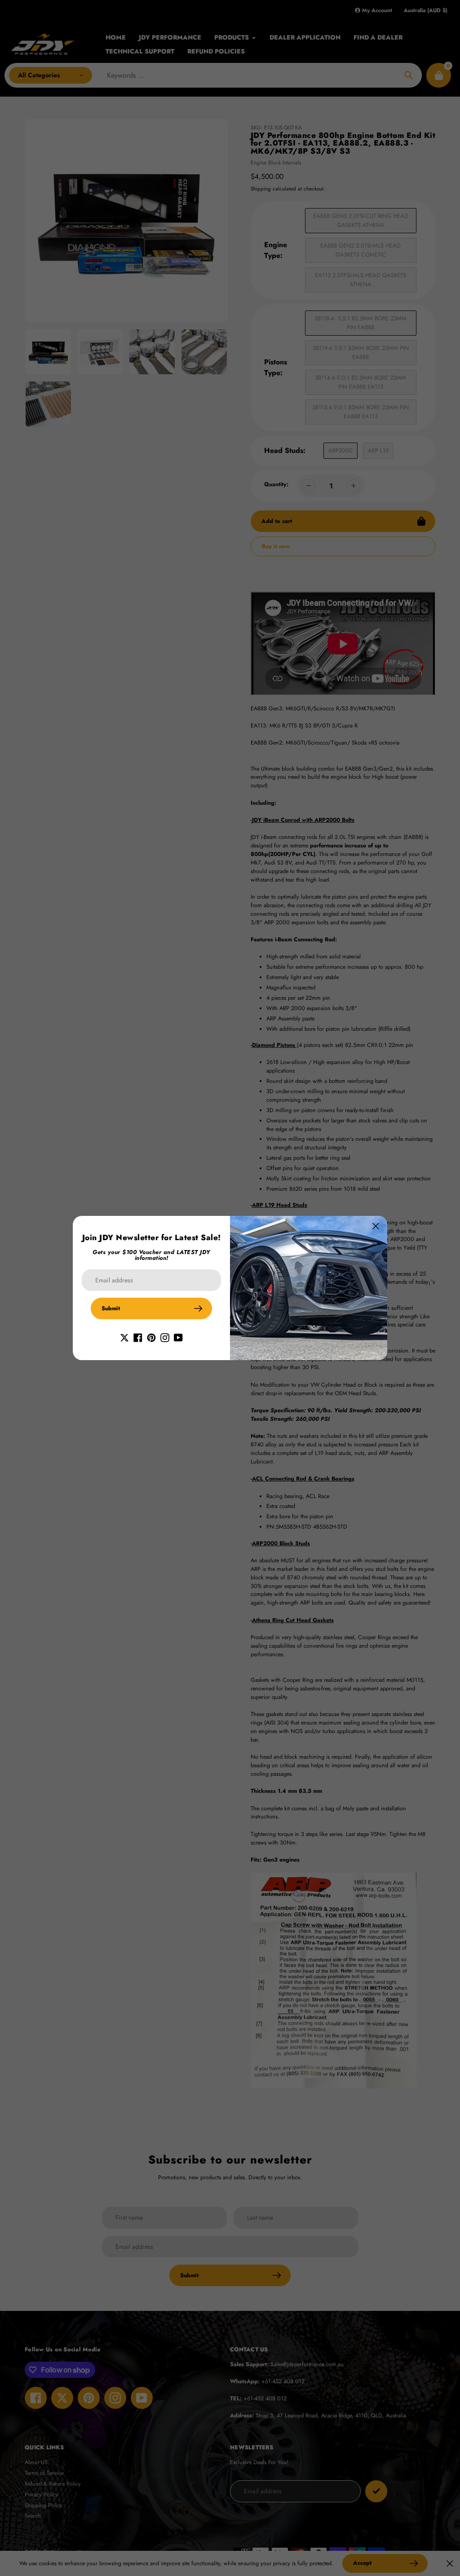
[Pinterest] (151, 1337)
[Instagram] (165, 1337)
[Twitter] (124, 1337)
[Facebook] (138, 1337)
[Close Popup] (376, 1226)
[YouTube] (178, 1337)
